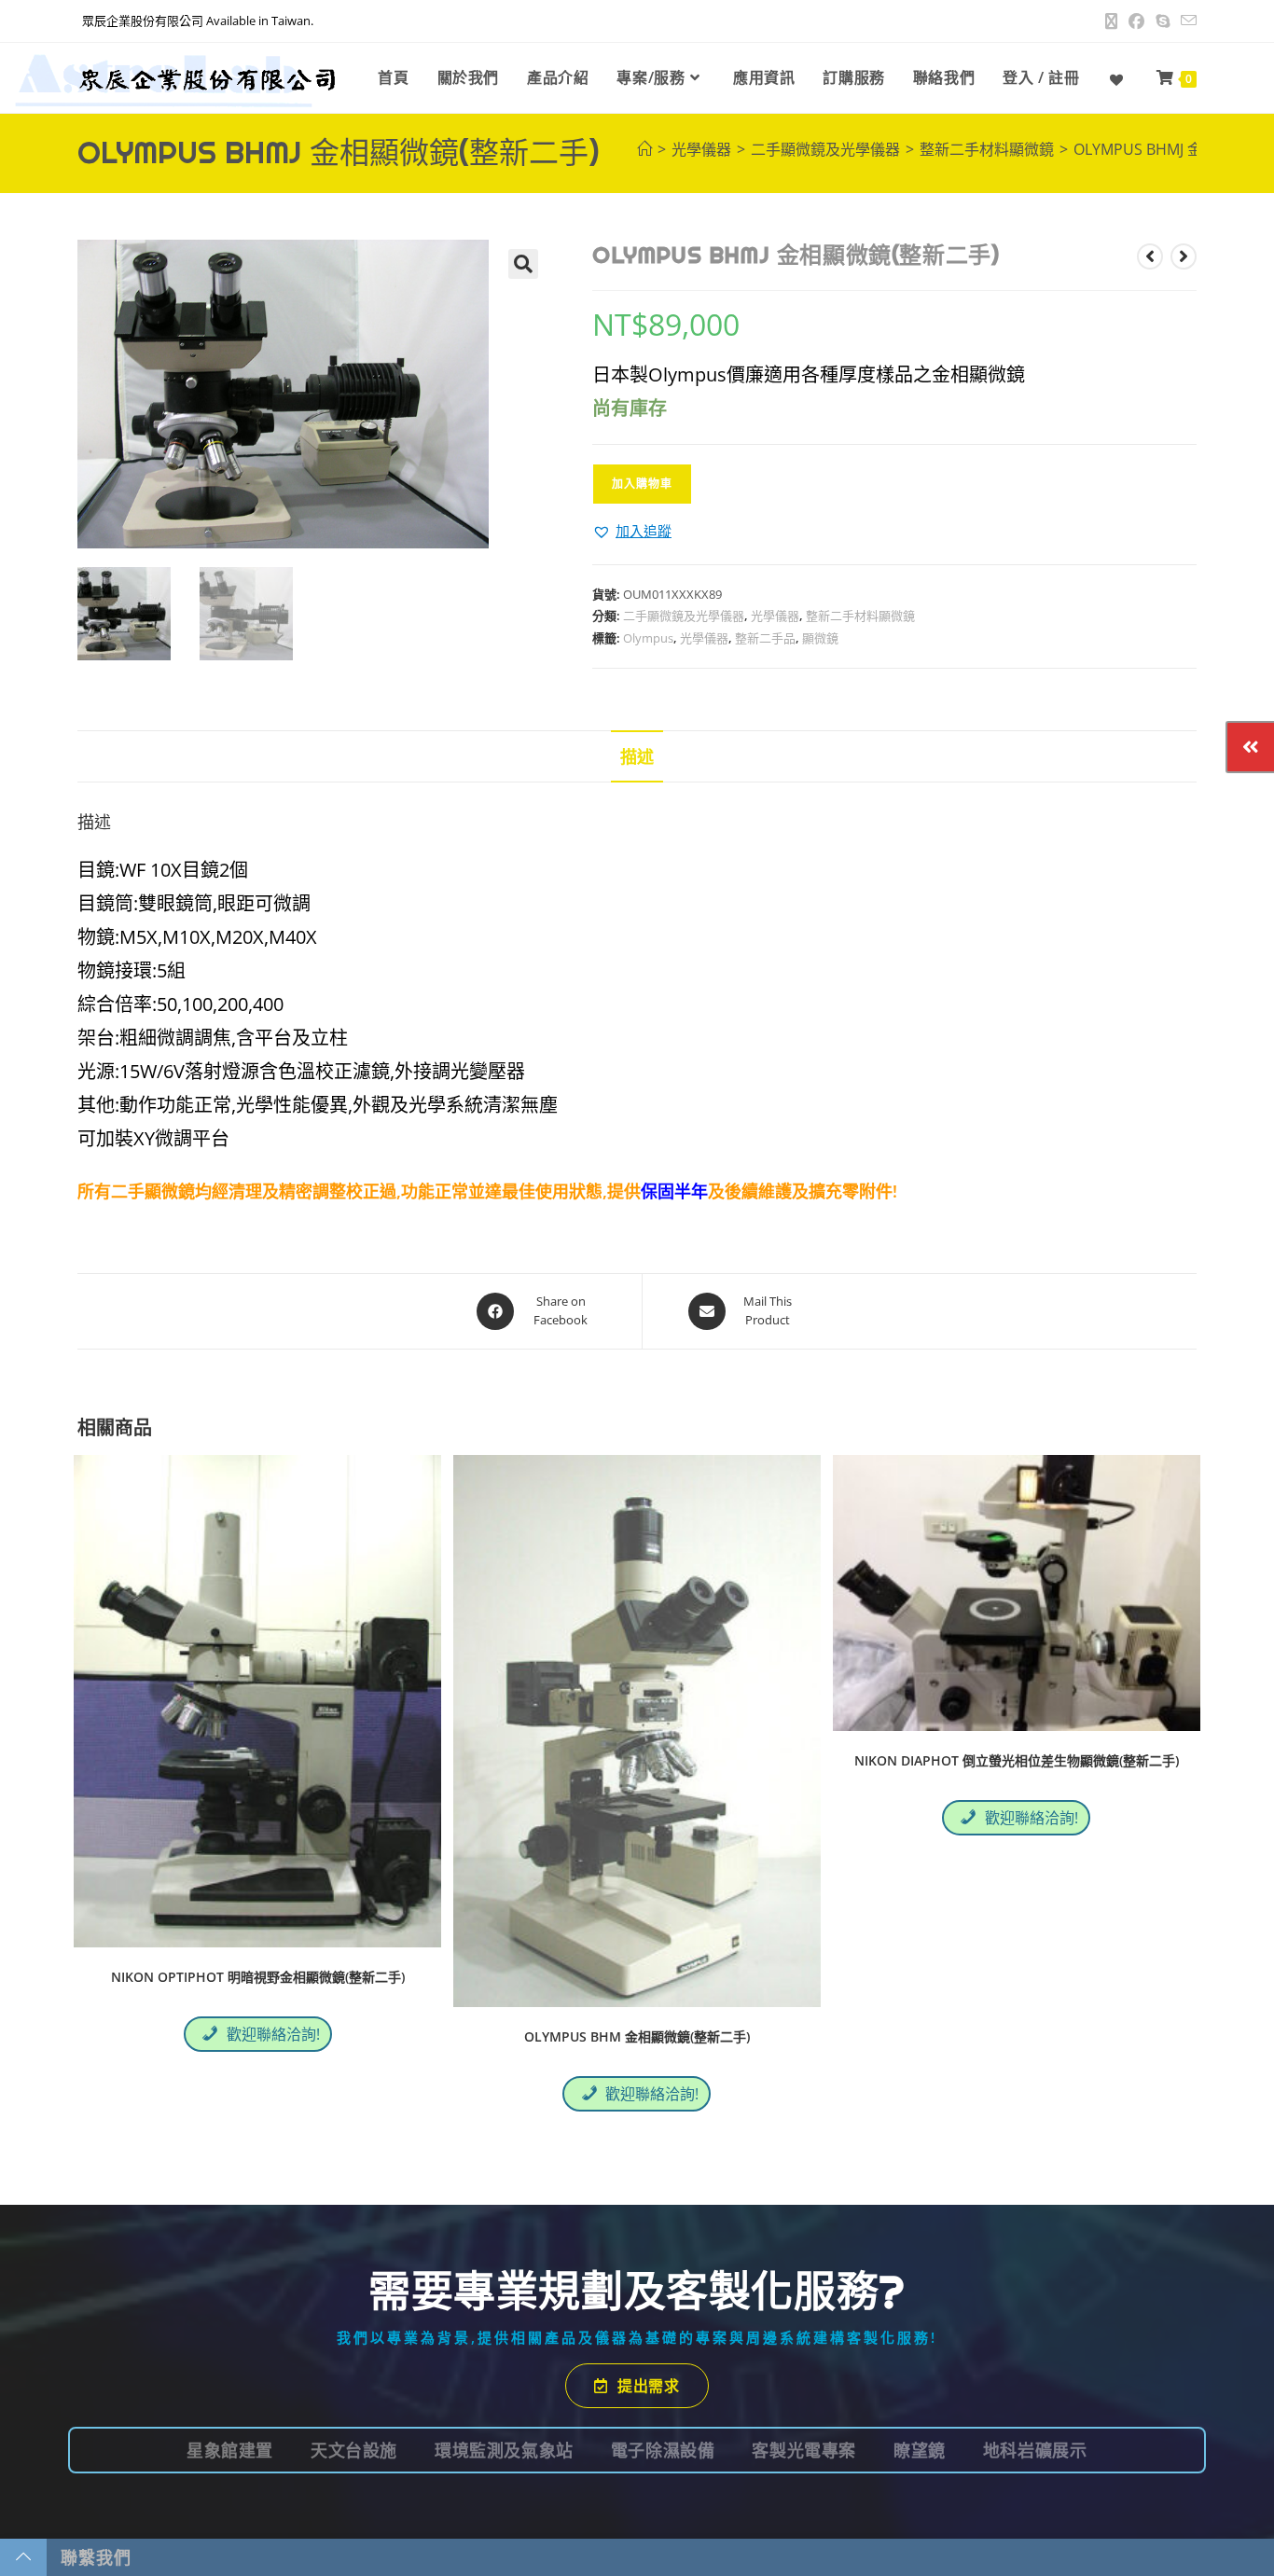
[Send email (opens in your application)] (1186, 21)
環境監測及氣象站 (504, 2450)
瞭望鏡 (920, 2450)
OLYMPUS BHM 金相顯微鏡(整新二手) (637, 2036)
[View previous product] (1150, 256)
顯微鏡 (820, 638)
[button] (523, 264)
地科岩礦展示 (1035, 2450)
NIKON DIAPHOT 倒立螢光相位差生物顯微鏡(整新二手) (1017, 1760)
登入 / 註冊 (1041, 77)
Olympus (648, 638)
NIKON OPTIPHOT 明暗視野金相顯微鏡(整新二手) (258, 1977)
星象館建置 (230, 2450)
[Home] (644, 149)
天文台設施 (354, 2450)
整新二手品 (765, 638)
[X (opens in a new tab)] (1111, 21)
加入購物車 (642, 484)
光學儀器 (775, 616)
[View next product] (1184, 256)
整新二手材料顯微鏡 (860, 616)
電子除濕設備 (663, 2450)
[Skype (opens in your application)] (1163, 21)
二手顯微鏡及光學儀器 (684, 616)
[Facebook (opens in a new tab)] (1136, 21)
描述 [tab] (637, 756)
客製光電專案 (804, 2450)
